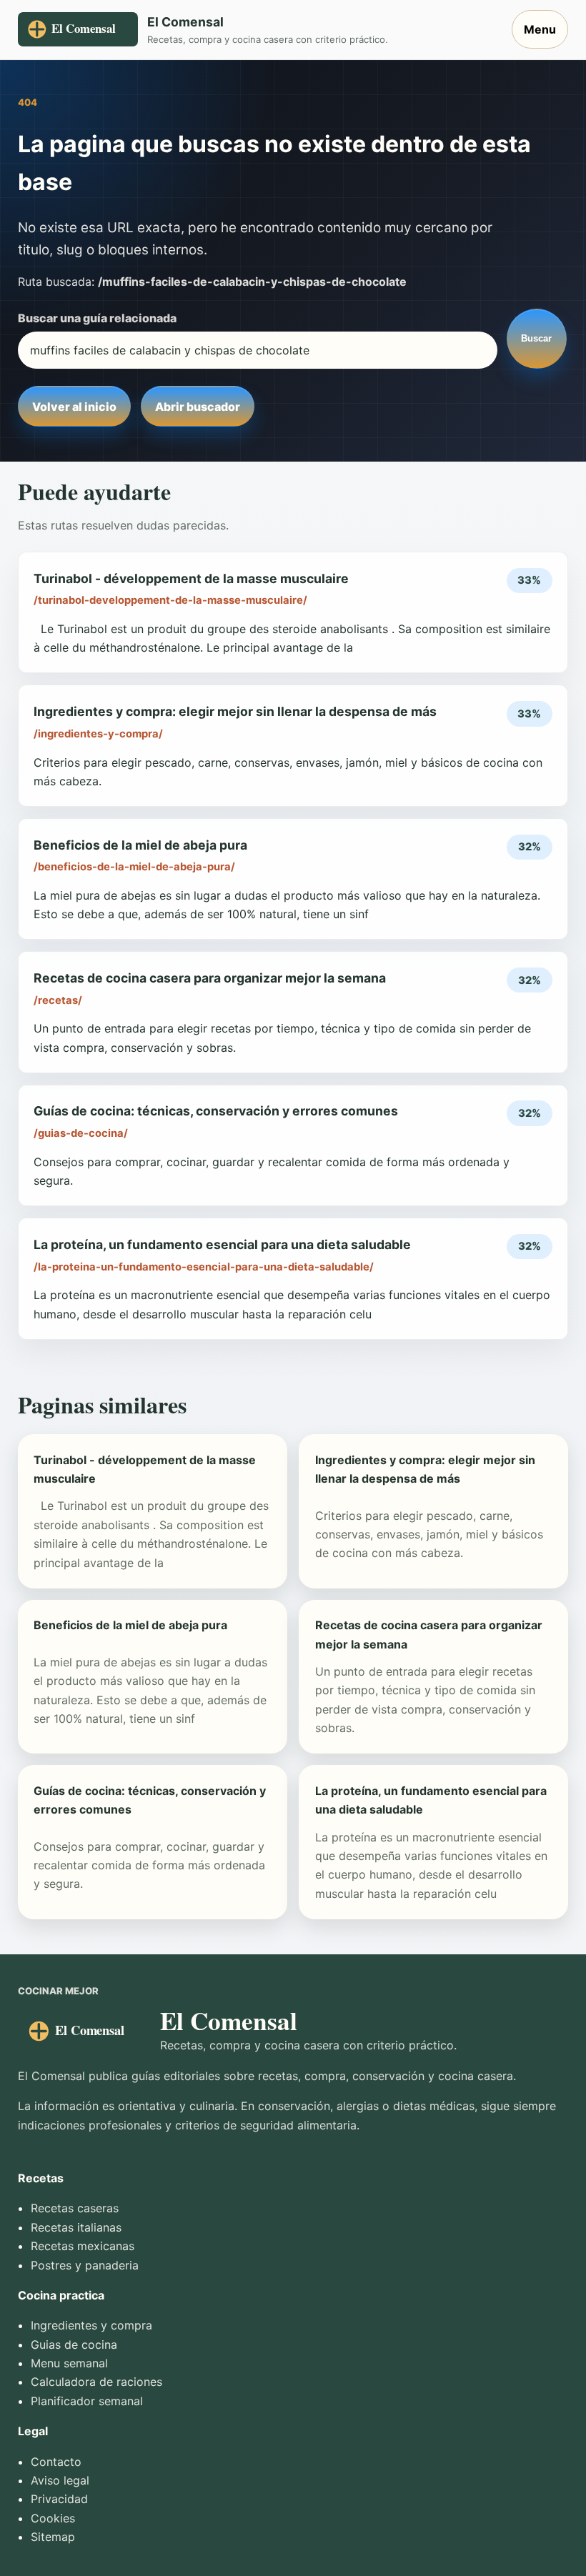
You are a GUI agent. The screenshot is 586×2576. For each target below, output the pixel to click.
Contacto (56, 2462)
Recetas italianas (76, 2227)
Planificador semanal (87, 2401)
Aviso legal (60, 2480)
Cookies (53, 2518)
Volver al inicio (74, 407)
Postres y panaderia (85, 2265)
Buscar (536, 338)
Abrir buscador (198, 407)
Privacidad (59, 2499)
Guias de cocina (74, 2344)
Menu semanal (69, 2363)
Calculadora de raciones (96, 2382)
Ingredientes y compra (91, 2325)
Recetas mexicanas (83, 2246)
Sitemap (53, 2537)
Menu (540, 29)
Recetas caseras (75, 2208)
